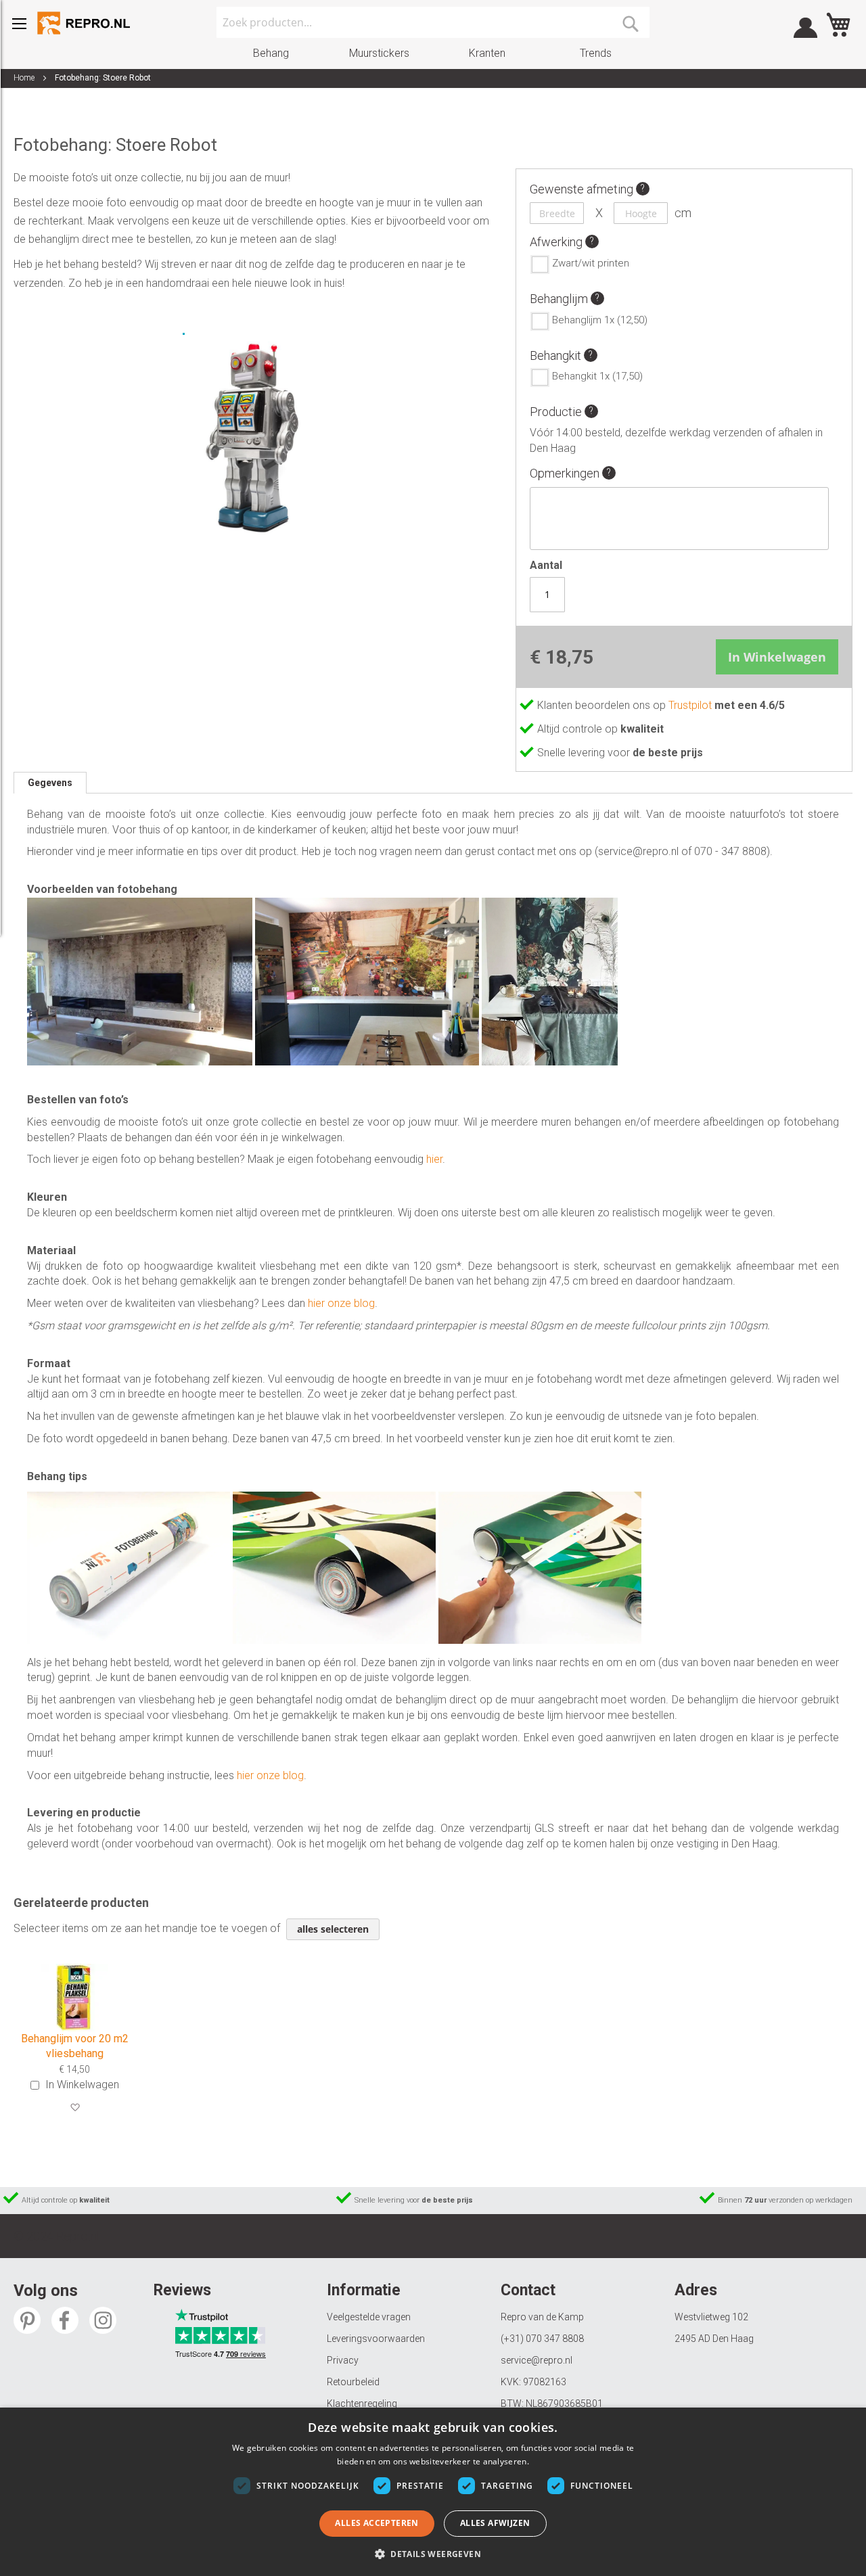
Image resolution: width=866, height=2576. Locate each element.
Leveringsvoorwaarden (376, 2339)
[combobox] (433, 22)
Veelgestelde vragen (369, 2317)
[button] (75, 2108)
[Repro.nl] (85, 23)
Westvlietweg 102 (711, 2317)
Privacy (343, 2360)
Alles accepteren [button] (377, 2523)
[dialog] (433, 2492)
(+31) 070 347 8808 (542, 2339)
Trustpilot (691, 705)
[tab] (50, 783)
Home (24, 78)
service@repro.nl (537, 2360)
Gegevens (50, 783)
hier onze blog (341, 1303)
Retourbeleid (353, 2382)
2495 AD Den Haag (714, 2339)
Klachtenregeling (362, 2403)
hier (434, 1159)
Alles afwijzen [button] (495, 2523)
